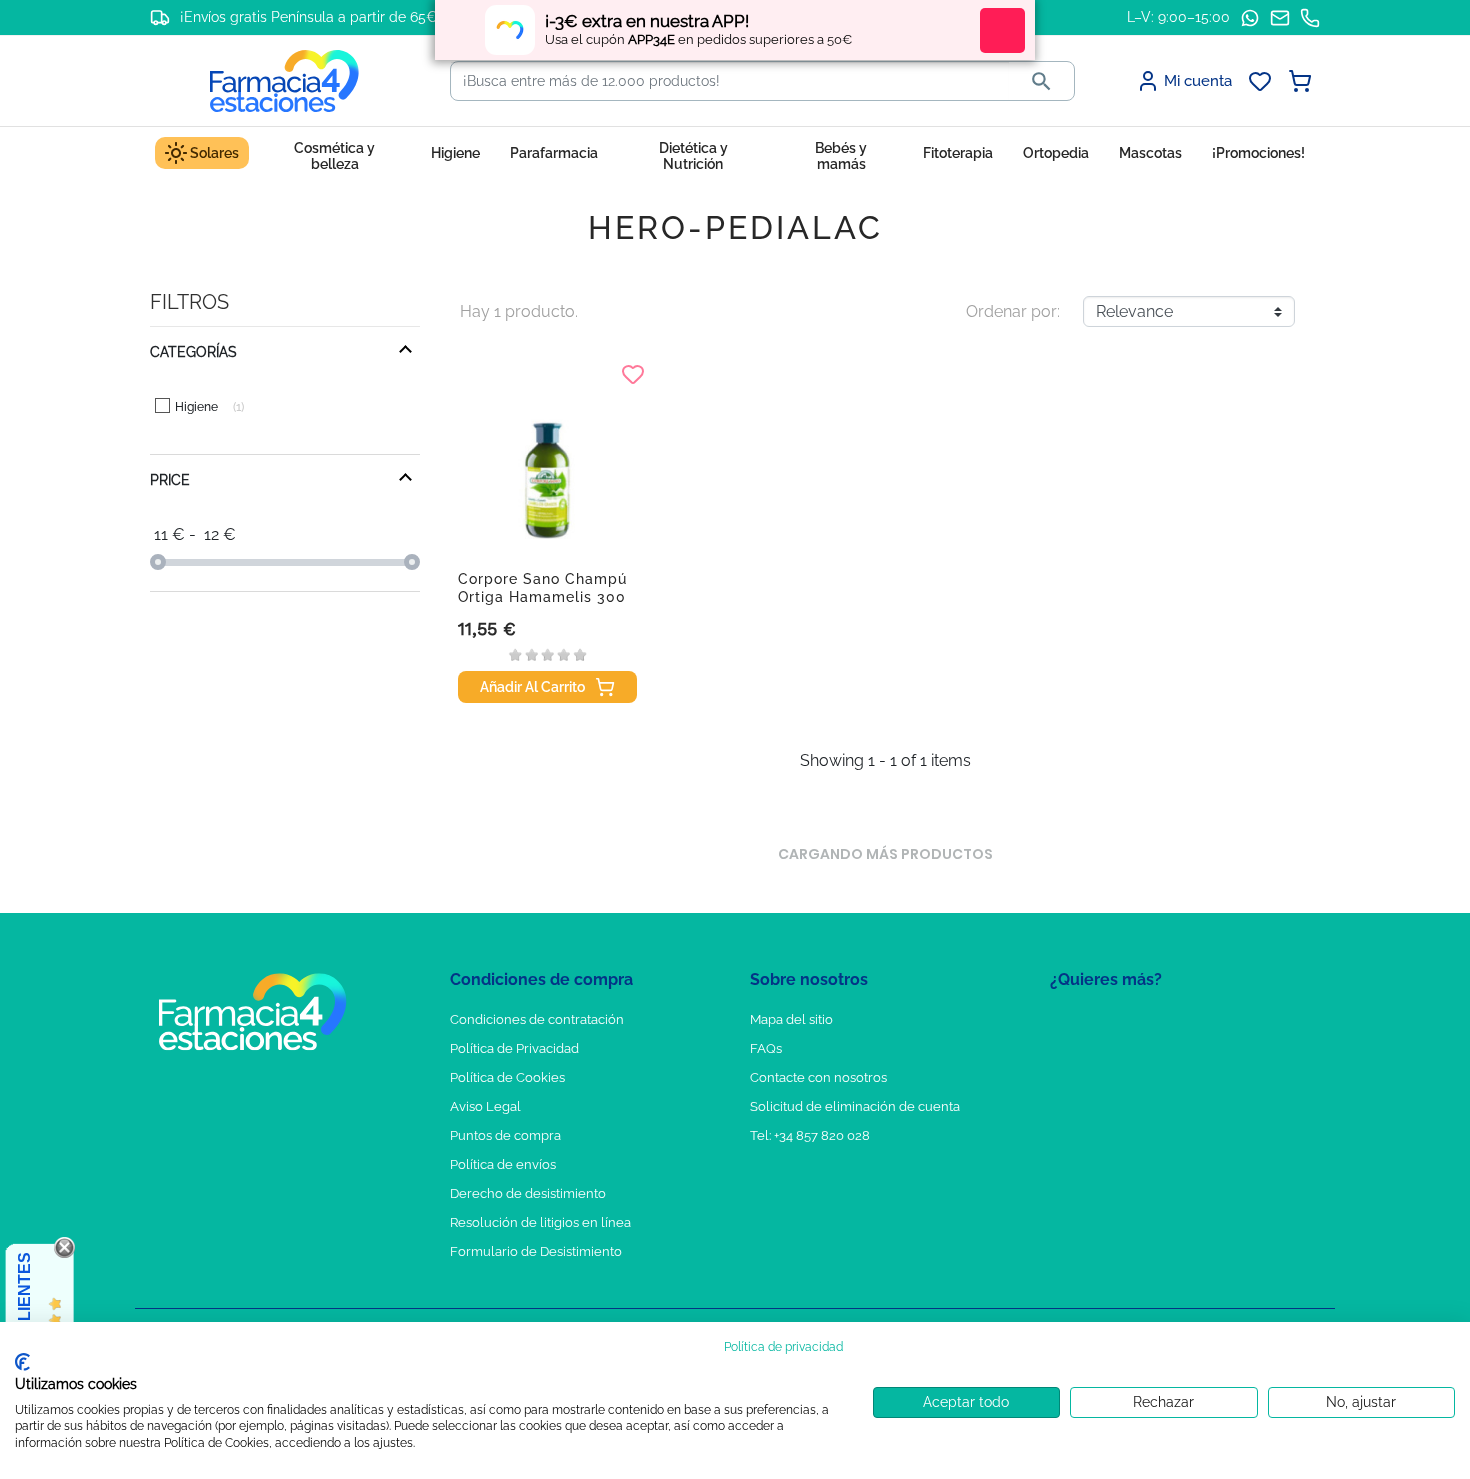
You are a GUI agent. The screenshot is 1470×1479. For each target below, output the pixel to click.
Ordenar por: (1013, 311)
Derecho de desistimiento (528, 1193)
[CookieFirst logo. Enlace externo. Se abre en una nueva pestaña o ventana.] (22, 1362)
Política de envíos (503, 1164)
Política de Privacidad (514, 1048)
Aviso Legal (485, 1106)
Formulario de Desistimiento (536, 1251)
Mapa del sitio (791, 1019)
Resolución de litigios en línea (540, 1222)
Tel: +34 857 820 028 (810, 1135)
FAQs (766, 1048)
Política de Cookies (507, 1077)
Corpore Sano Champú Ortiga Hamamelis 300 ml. (542, 597)
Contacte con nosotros (818, 1077)
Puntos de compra (505, 1135)
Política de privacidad (783, 1347)
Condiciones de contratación (537, 1019)
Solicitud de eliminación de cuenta (855, 1106)
